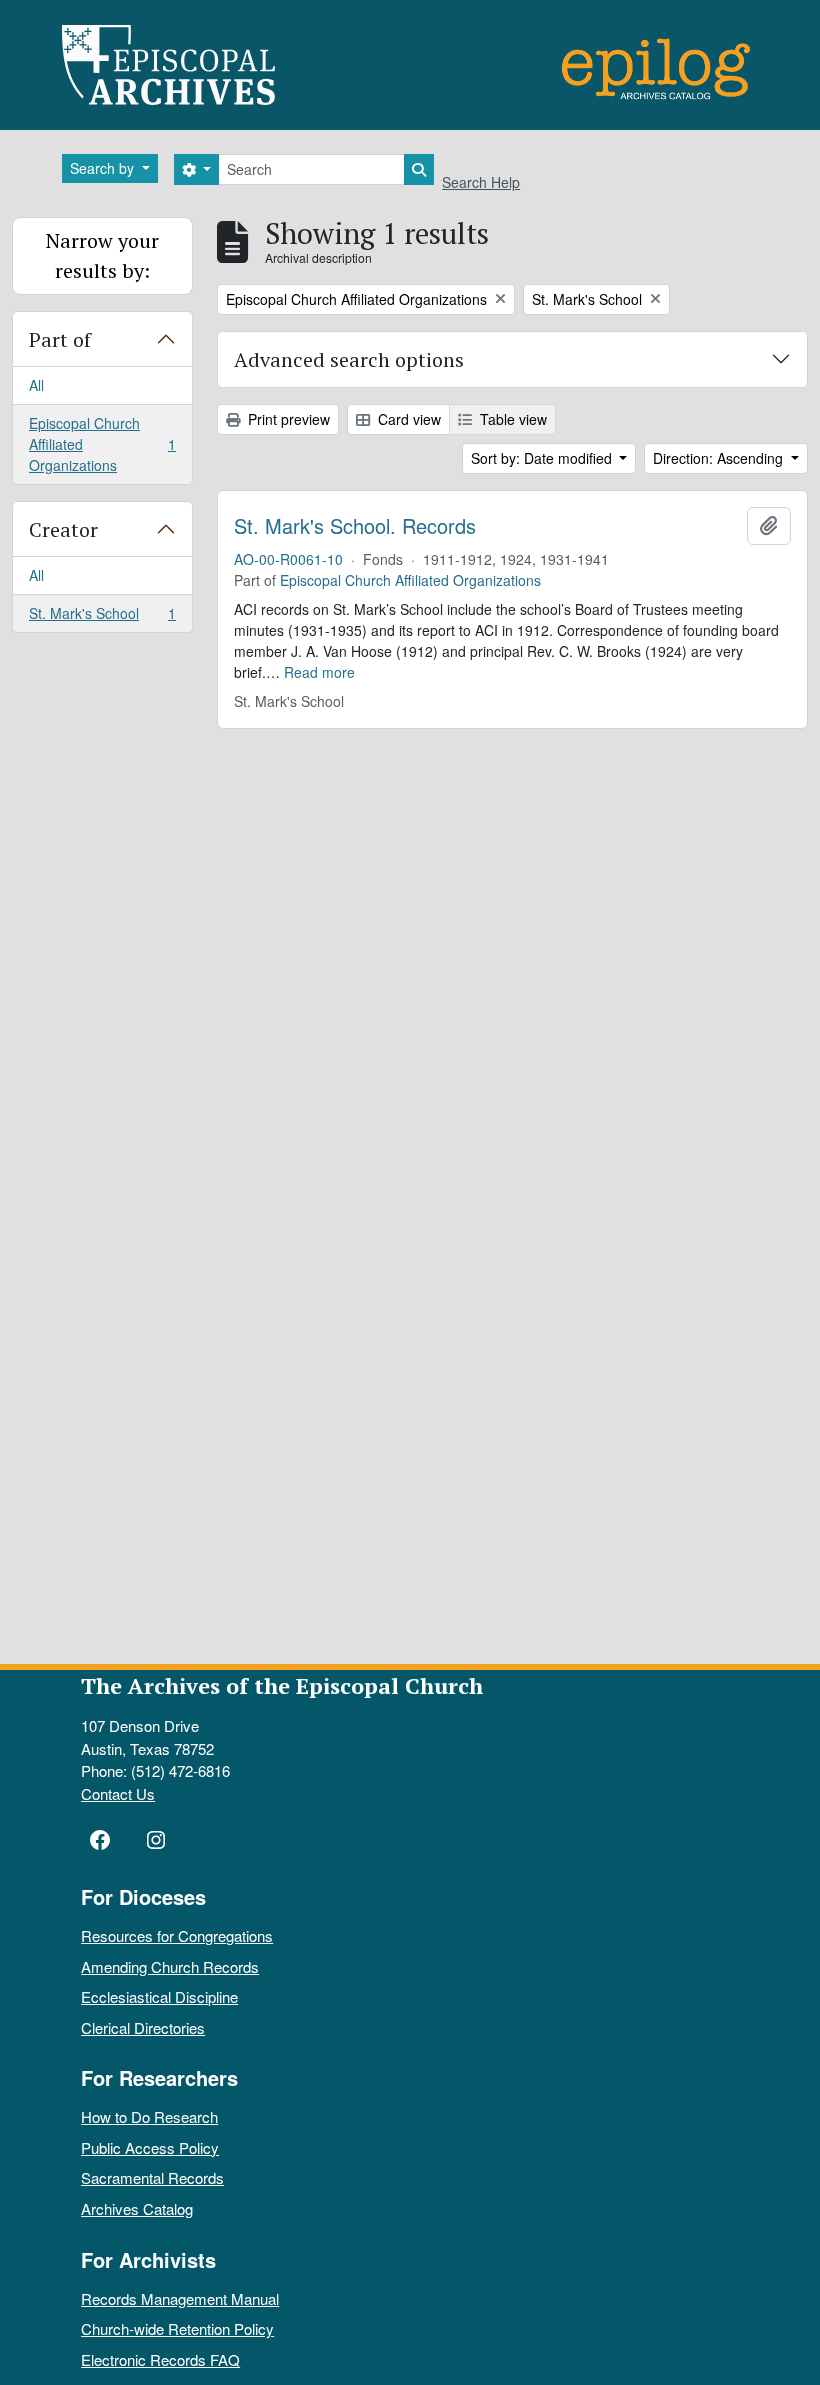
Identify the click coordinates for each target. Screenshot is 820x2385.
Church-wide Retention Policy (177, 2328)
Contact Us (118, 1793)
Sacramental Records (152, 2177)
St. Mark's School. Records (355, 526)
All (36, 385)
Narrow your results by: (102, 255)
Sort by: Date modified (543, 458)
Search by (104, 168)
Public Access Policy (150, 2147)
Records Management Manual (180, 2298)
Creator (63, 529)
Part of (60, 339)
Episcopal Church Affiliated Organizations (102, 444)
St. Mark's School (102, 617)
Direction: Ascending (720, 458)
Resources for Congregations (177, 1935)
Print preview (287, 419)
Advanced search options (349, 359)
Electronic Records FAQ (160, 2359)
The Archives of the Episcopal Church (282, 1685)
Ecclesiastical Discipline (159, 1996)
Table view (511, 419)
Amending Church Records (170, 1966)
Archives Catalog (137, 2208)
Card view (407, 419)
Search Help (481, 182)
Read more (319, 672)
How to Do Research (149, 2116)
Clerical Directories (143, 2027)
